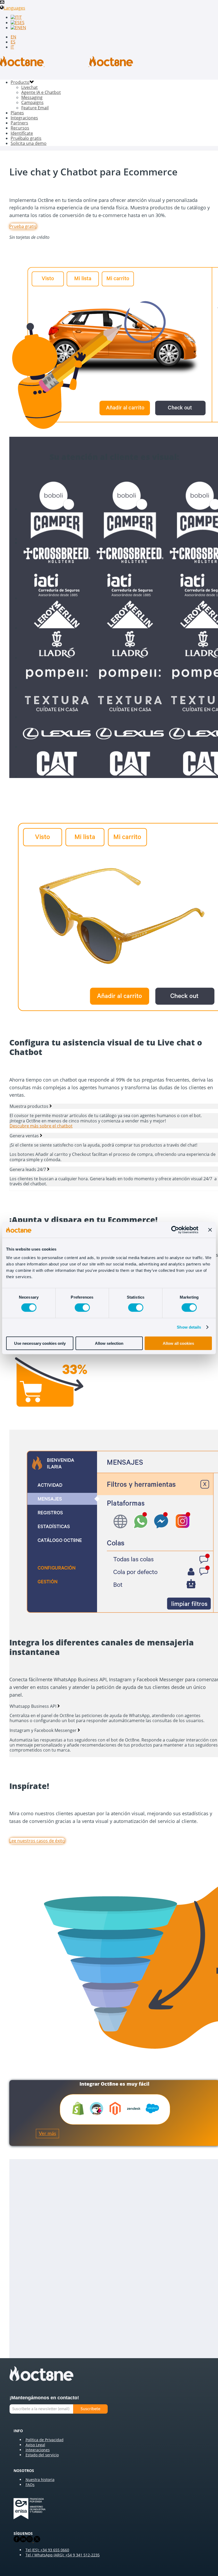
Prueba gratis (23, 226)
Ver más (47, 2134)
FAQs (30, 2485)
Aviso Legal (35, 2445)
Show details (189, 1327)
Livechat (30, 87)
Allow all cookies (178, 1343)
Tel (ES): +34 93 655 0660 (47, 2550)
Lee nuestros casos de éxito (37, 1841)
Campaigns (32, 102)
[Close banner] (210, 1230)
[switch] (82, 1308)
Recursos (20, 128)
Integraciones (24, 118)
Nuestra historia (40, 2480)
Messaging (32, 97)
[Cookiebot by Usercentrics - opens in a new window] (175, 1230)
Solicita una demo (29, 143)
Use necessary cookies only (40, 1343)
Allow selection (109, 1343)
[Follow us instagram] (30, 2541)
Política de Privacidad (45, 2440)
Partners (19, 123)
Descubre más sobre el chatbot (41, 1126)
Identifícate (22, 133)
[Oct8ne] (66, 65)
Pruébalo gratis (26, 138)
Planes (17, 113)
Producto (20, 82)
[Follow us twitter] (36, 2541)
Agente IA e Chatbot (41, 92)
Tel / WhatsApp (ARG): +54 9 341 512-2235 (63, 2555)
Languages (14, 8)
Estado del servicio (42, 2455)
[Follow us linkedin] (23, 2541)
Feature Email (35, 108)
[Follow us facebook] (17, 2541)
